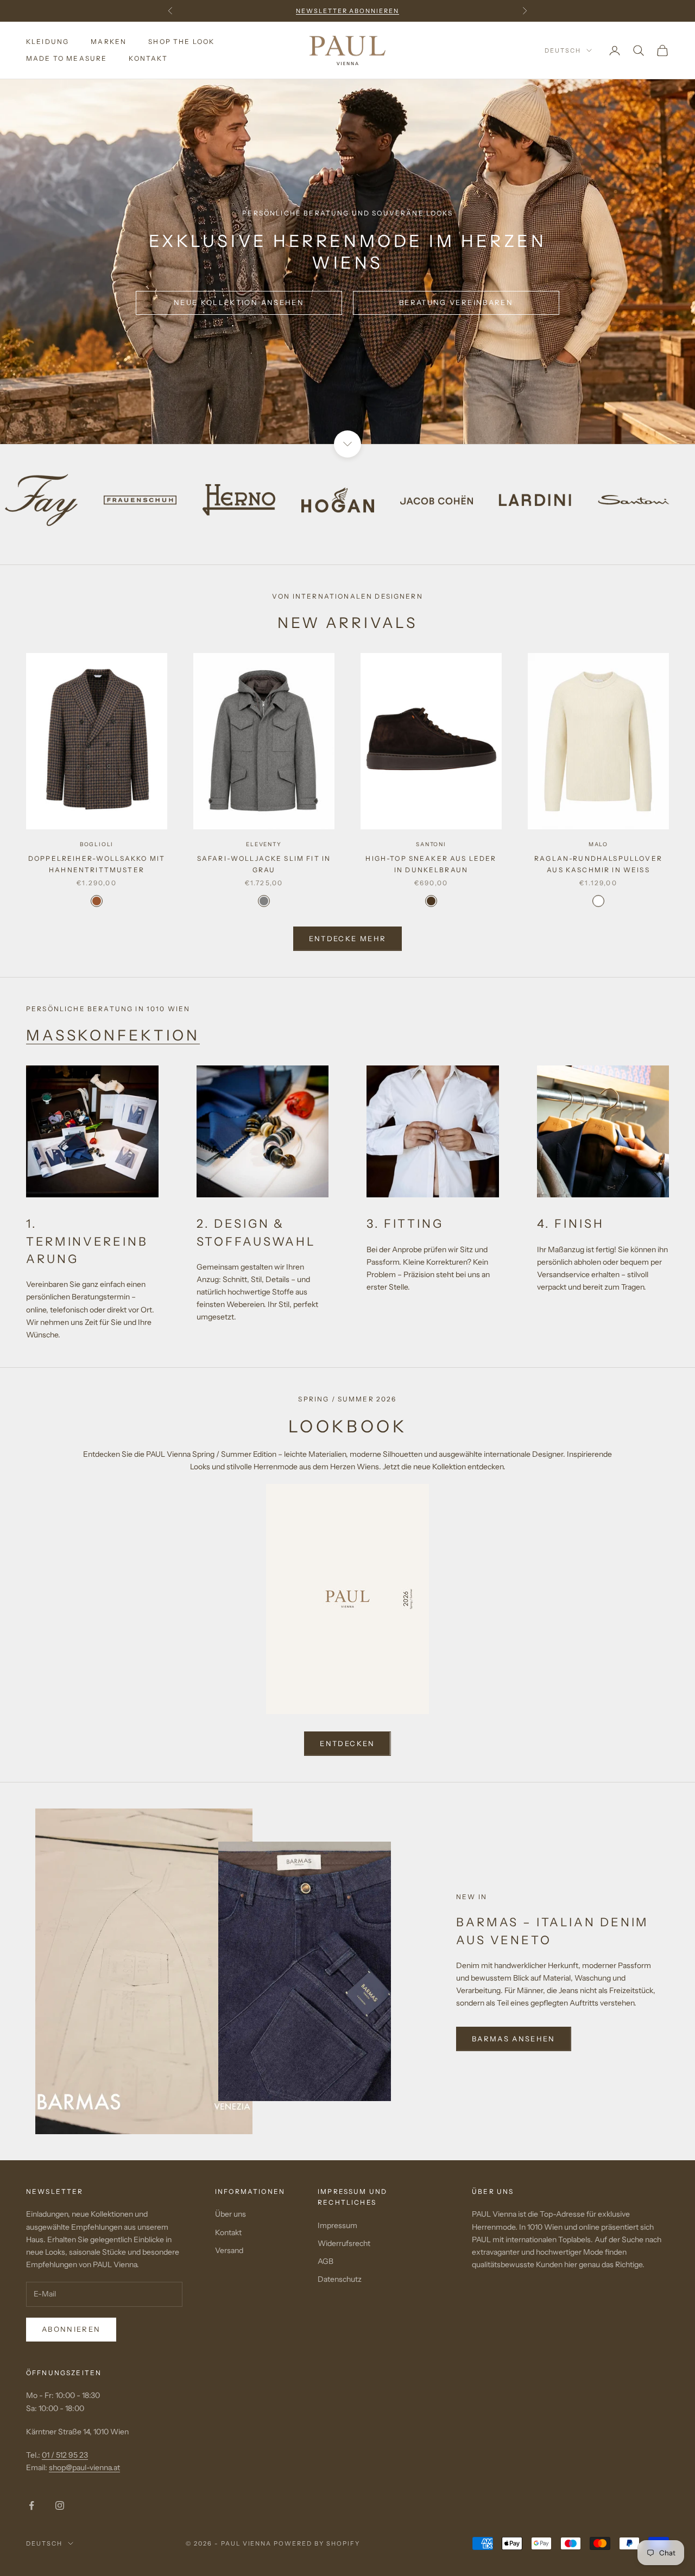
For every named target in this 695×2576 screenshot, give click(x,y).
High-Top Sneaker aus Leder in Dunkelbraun (431, 864)
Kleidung (48, 42)
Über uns (230, 2214)
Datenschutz (340, 2279)
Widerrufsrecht (344, 2243)
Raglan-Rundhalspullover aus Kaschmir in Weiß (598, 864)
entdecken (347, 1743)
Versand (229, 2250)
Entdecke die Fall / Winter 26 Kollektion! (347, 11)
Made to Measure (67, 58)
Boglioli (97, 844)
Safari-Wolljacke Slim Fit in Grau (264, 864)
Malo (598, 844)
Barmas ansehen (514, 2039)
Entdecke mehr (347, 938)
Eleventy (264, 844)
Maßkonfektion (113, 1035)
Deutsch (563, 50)
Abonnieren (71, 2329)
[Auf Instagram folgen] (60, 2505)
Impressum (337, 2225)
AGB (326, 2261)
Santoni (431, 844)
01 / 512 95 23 (65, 2455)
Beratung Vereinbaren (456, 302)
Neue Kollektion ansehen (239, 302)
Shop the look (181, 42)
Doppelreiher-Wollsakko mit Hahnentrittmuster (97, 864)
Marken (109, 42)
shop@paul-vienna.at (84, 2467)
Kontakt (148, 58)
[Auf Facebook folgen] (31, 2505)
